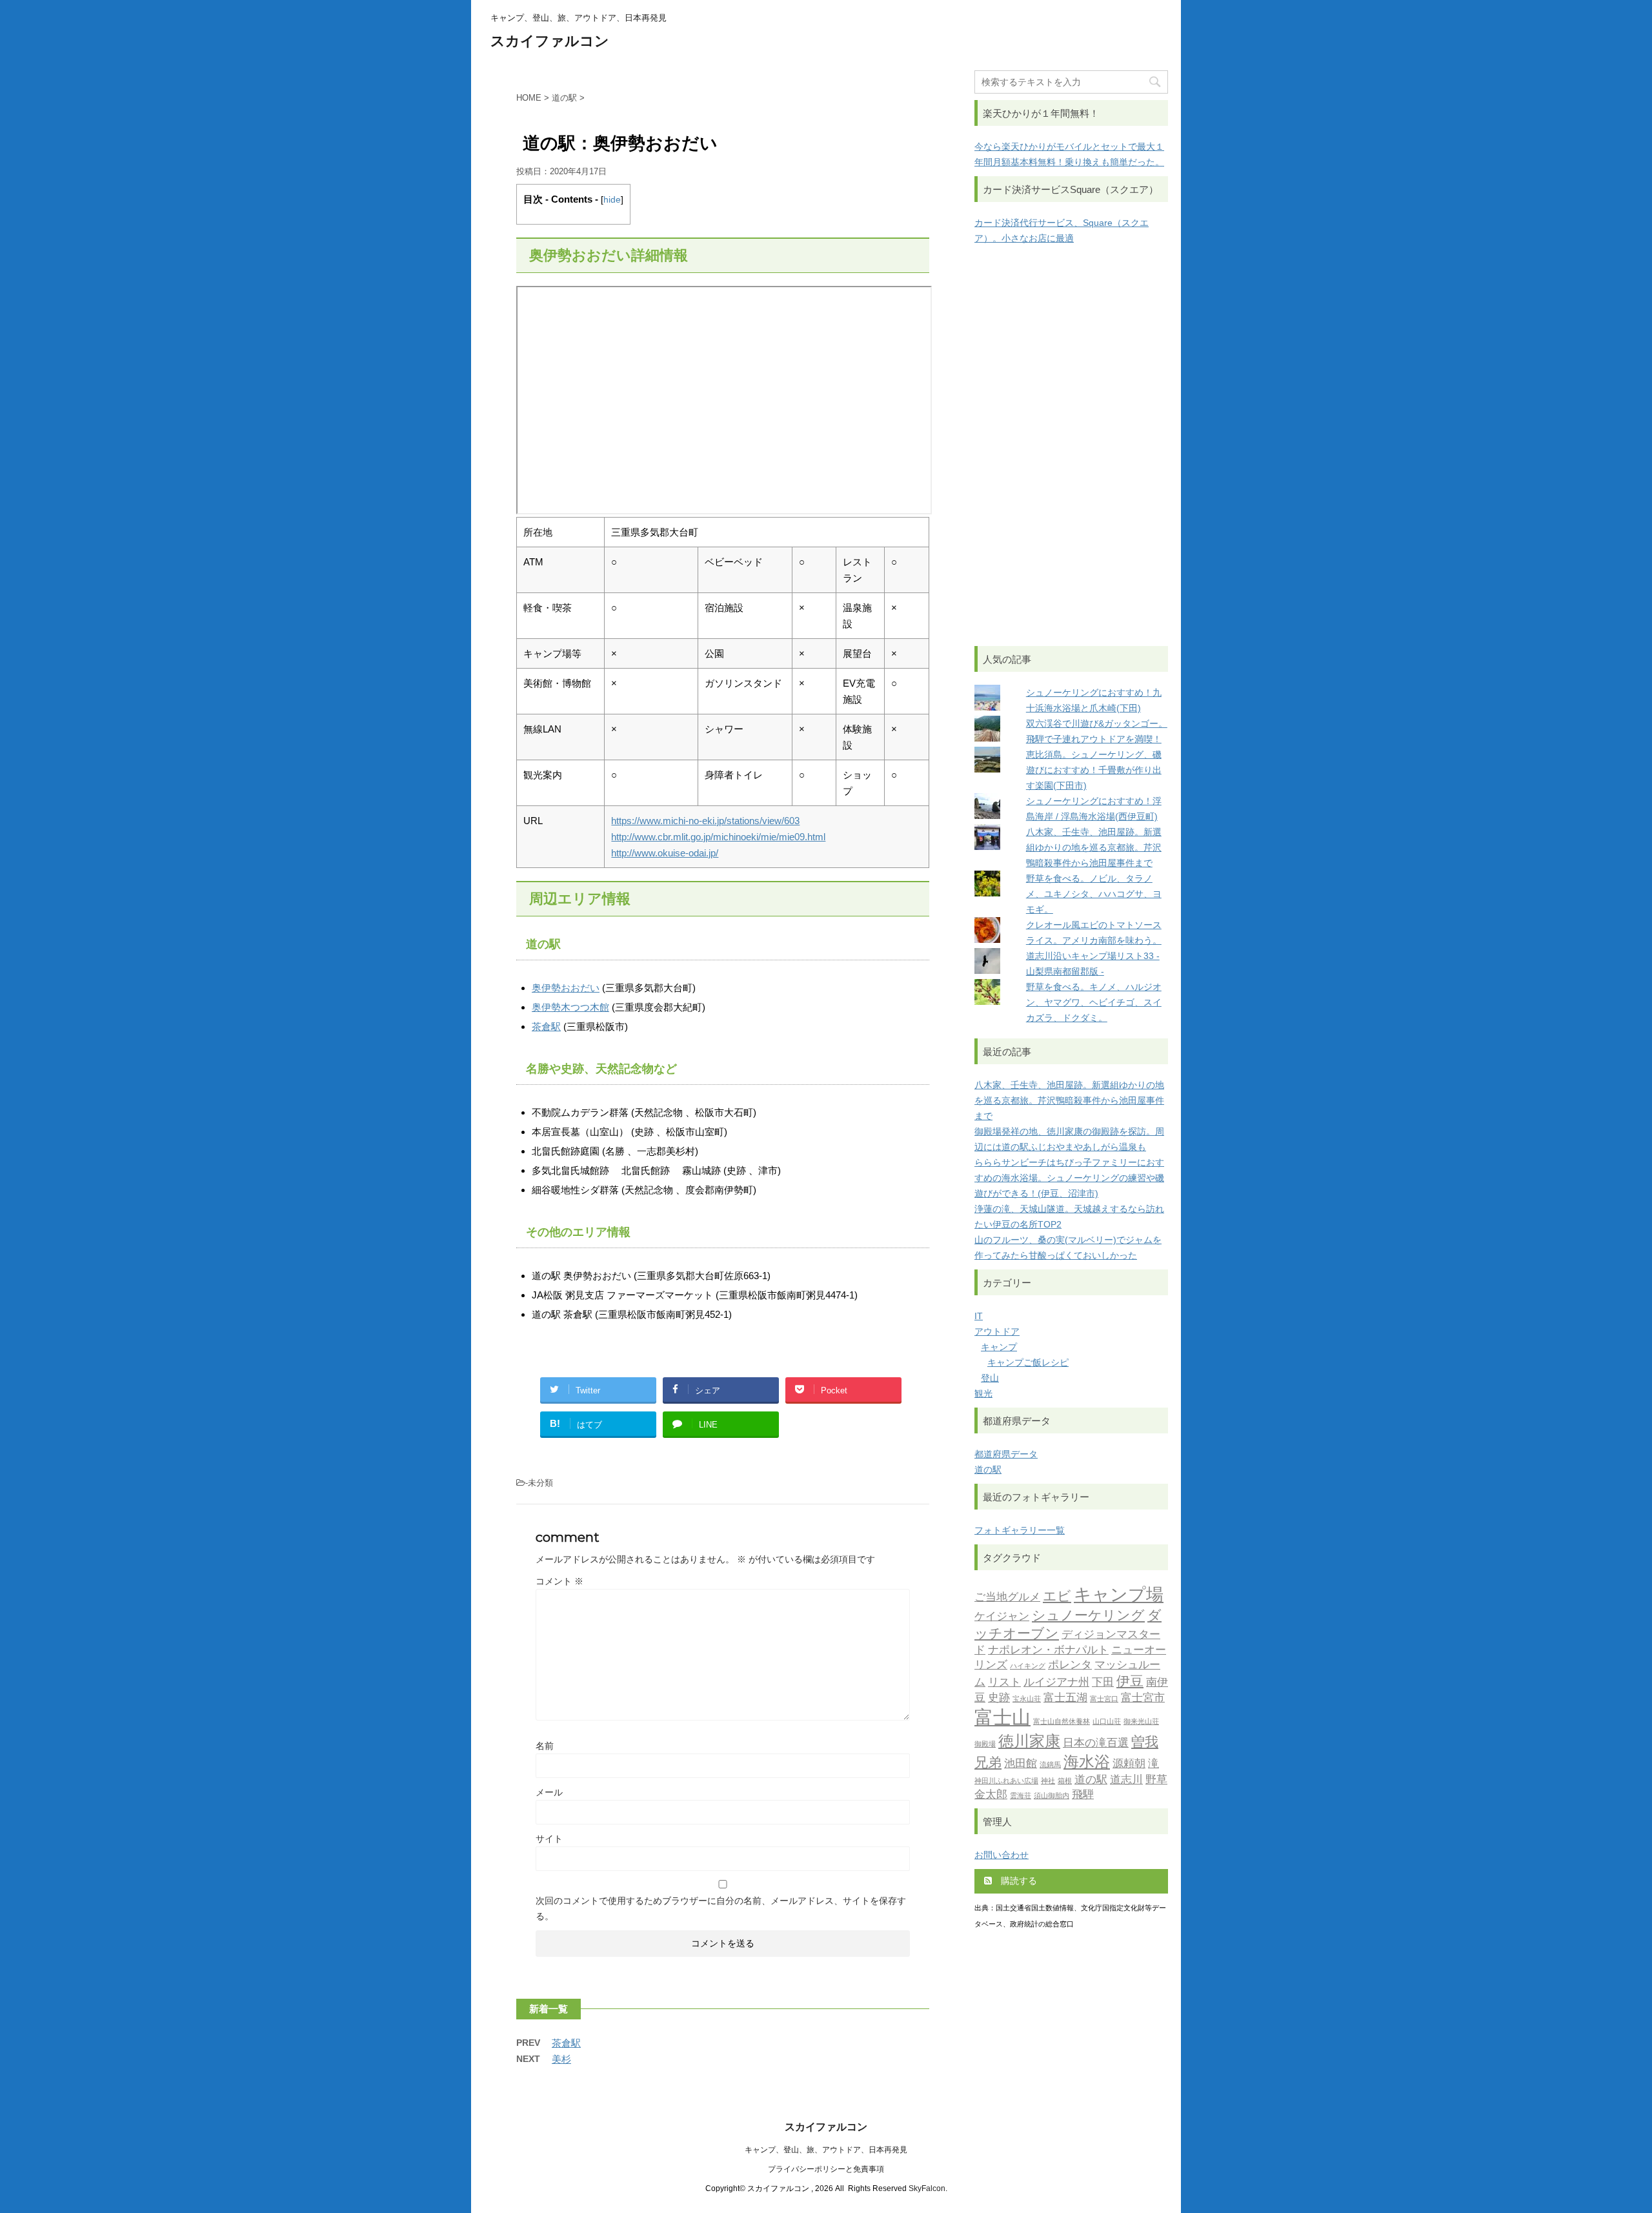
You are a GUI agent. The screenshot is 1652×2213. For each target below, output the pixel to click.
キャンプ (999, 1347)
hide (612, 200)
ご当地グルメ (1007, 1597)
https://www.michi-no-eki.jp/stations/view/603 (705, 821)
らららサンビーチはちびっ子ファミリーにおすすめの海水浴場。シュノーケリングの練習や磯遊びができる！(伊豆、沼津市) (1069, 1178)
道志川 (1126, 1779)
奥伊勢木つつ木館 (570, 1007)
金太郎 (991, 1794)
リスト (1004, 1682)
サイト (549, 1839)
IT (979, 1316)
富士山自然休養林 (1062, 1722)
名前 (545, 1746)
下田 (1103, 1682)
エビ (1057, 1596)
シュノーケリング (1088, 1615)
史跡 (999, 1697)
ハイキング (1028, 1666)
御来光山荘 (1141, 1722)
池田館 (1021, 1763)
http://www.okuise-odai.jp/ (665, 853)
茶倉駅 (546, 1026)
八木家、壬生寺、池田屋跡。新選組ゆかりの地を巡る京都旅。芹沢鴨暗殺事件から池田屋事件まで (1094, 847)
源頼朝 (1129, 1763)
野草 (1156, 1779)
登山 (990, 1378)
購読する (1018, 1881)
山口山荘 (1107, 1722)
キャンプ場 (1119, 1594)
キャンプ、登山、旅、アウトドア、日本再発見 (826, 2150)
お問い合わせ (1002, 1855)
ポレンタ (1070, 1664)
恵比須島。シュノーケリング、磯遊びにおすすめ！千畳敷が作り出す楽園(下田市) (1094, 770)
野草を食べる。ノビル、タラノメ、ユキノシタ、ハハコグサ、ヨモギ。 (1094, 894)
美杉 (561, 2059)
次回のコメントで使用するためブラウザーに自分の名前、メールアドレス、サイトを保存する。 (721, 1908)
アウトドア (997, 1331)
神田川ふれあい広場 (1006, 1781)
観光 (983, 1393)
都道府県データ (1006, 1454)
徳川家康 (1029, 1741)
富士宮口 (1104, 1699)
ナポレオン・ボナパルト (1048, 1650)
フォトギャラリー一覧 (1020, 1530)
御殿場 (985, 1744)
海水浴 (1087, 1762)
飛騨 (1083, 1794)
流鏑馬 (1050, 1765)
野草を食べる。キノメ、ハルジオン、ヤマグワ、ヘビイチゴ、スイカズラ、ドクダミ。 (1094, 1002)
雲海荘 (1021, 1796)
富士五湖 (1065, 1697)
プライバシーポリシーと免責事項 (826, 2169)
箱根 (1065, 1781)
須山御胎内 (1052, 1796)
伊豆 (1130, 1681)
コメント (559, 1581)
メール (549, 1792)
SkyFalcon (927, 2188)
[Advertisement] (1071, 446)
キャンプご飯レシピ (1028, 1362)
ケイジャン (1002, 1616)
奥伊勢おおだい (566, 988)
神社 (1048, 1781)
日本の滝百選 (1096, 1743)
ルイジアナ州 (1056, 1682)
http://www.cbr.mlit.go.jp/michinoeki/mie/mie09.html (718, 837)
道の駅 (988, 1470)
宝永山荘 (1027, 1699)
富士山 (1002, 1717)
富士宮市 (1143, 1697)
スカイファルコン (550, 41)
